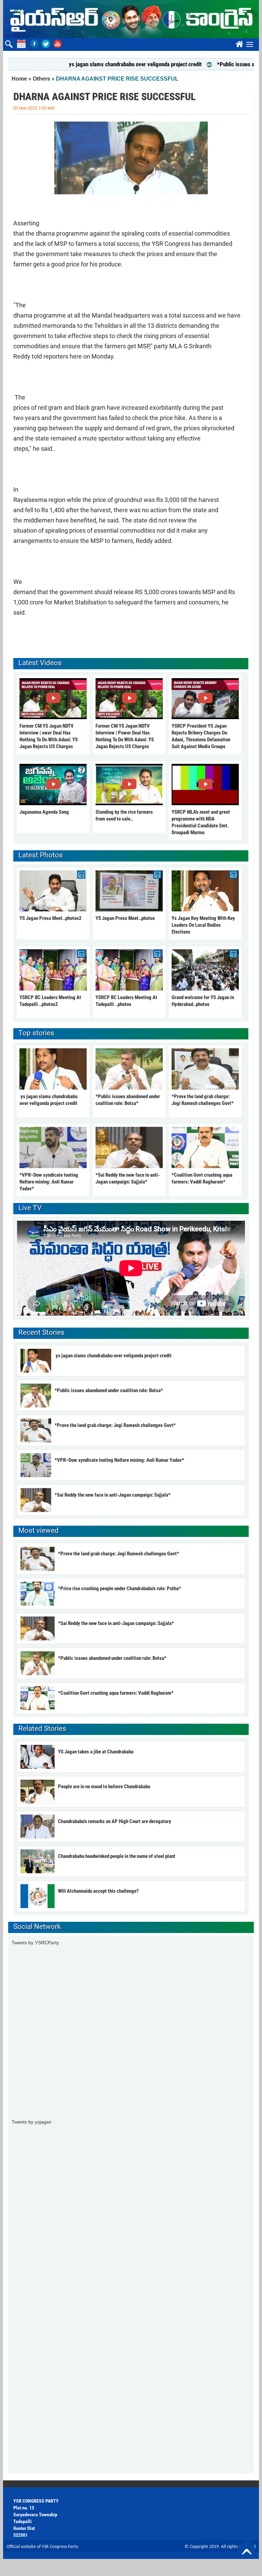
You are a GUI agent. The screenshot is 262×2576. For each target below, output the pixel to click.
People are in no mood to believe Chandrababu (104, 1787)
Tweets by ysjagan (32, 2122)
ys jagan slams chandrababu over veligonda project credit (106, 64)
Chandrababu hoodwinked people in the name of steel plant (117, 1856)
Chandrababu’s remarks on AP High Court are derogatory (115, 1821)
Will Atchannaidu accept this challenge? (98, 1891)
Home (19, 79)
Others (41, 79)
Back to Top (247, 2550)
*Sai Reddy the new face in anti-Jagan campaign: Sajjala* (113, 1495)
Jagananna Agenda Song (44, 812)
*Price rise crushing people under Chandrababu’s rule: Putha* (120, 1588)
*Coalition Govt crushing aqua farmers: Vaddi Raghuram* (116, 1693)
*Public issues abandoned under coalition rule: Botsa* (109, 1390)
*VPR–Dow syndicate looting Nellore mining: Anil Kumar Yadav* (49, 1182)
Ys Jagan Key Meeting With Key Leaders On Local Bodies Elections (203, 925)
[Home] (131, 19)
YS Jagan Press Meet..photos (125, 918)
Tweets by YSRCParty (35, 1943)
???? (238, 43)
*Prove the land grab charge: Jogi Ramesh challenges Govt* (115, 1425)
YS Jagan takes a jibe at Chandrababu (96, 1752)
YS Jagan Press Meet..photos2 (50, 918)
